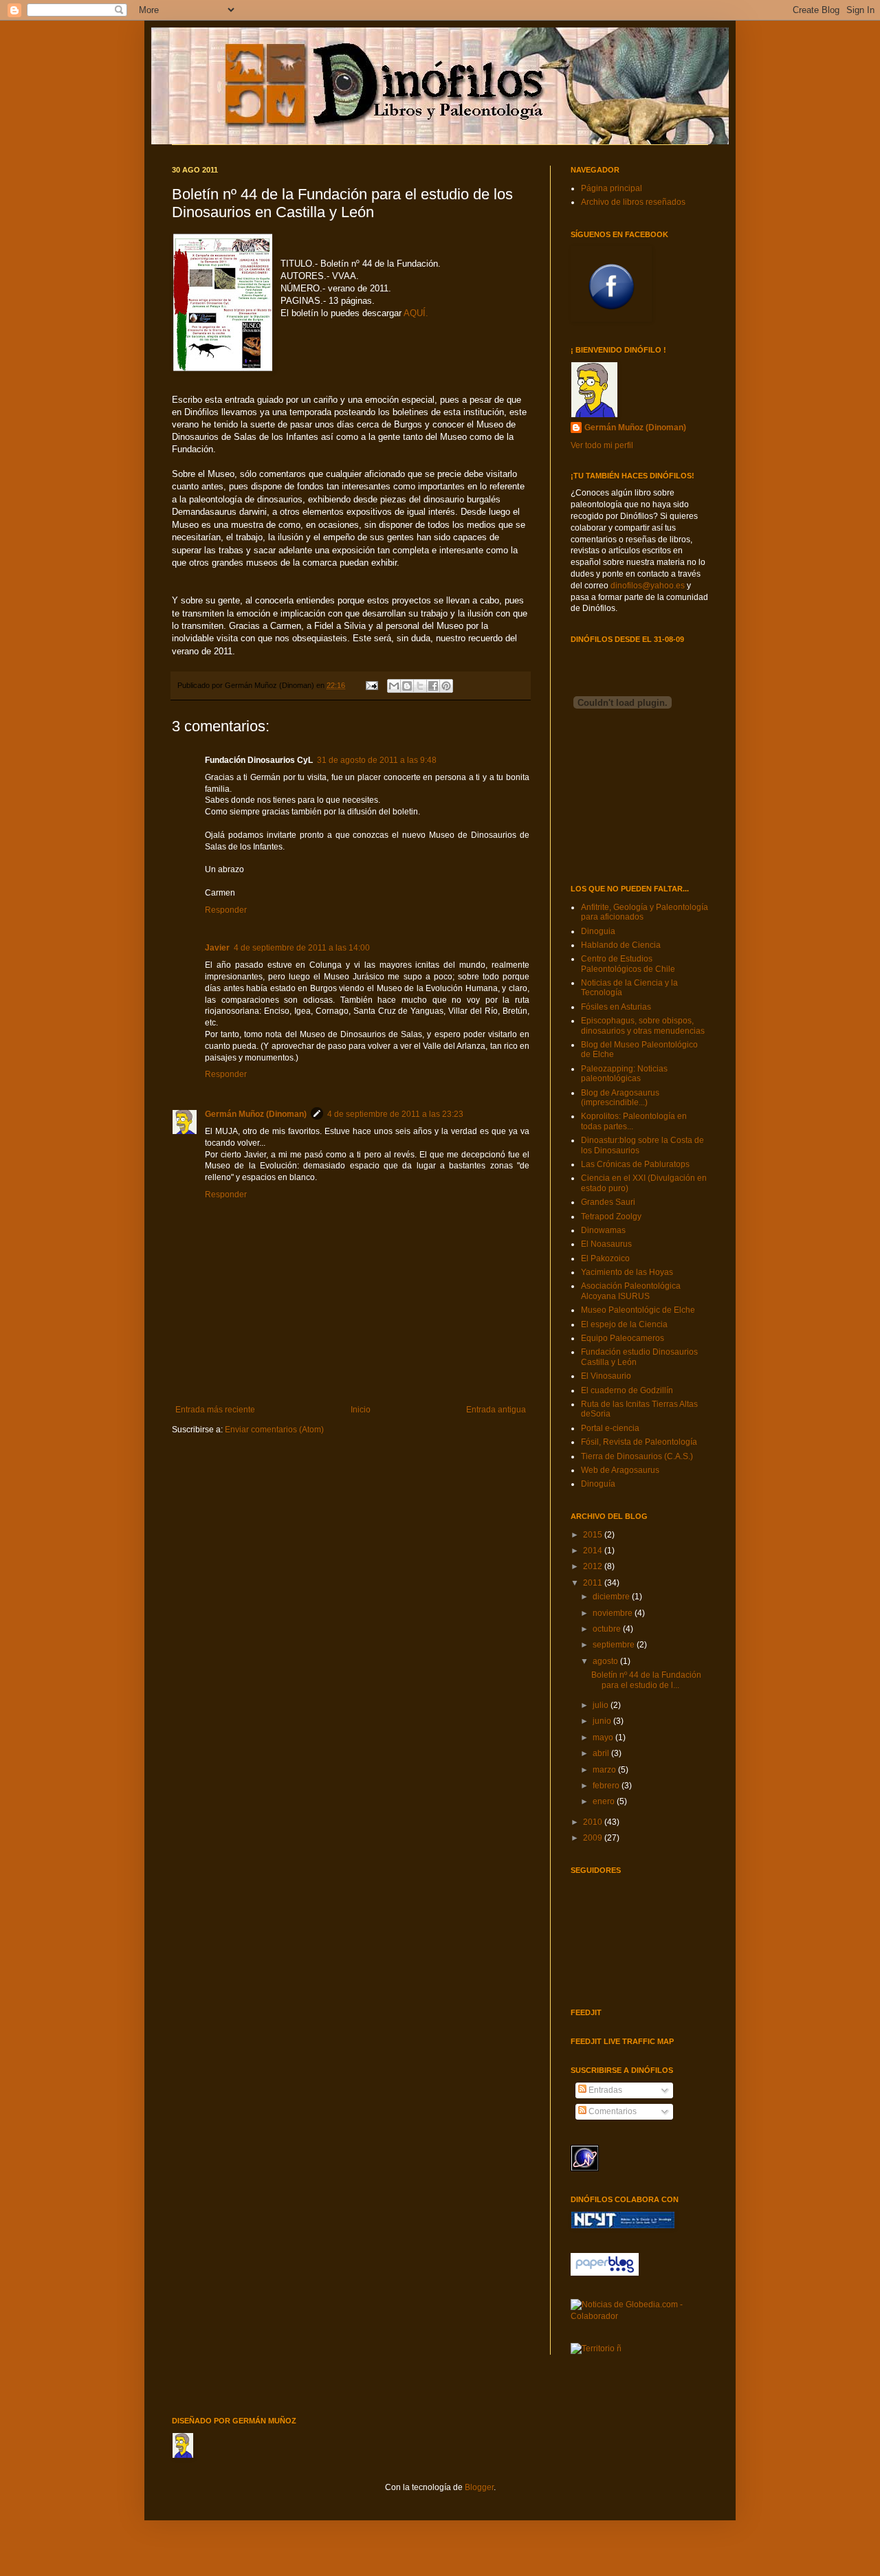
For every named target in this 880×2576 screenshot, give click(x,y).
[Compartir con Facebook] (433, 686)
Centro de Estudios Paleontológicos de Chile (628, 964)
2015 (594, 1535)
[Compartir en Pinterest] (446, 686)
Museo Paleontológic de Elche (638, 1310)
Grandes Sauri (608, 1202)
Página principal (612, 188)
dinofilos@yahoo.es (648, 586)
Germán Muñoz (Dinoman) (256, 1114)
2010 (594, 1822)
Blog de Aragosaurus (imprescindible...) (620, 1098)
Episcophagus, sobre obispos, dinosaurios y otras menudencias (643, 1025)
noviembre (614, 1613)
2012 (594, 1566)
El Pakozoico (605, 1258)
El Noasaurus (606, 1244)
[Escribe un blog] (407, 686)
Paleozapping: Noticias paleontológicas (624, 1074)
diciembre (612, 1597)
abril (602, 1753)
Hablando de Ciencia (621, 945)
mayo (604, 1737)
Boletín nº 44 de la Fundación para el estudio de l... (646, 1680)
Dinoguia (598, 931)
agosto (606, 1661)
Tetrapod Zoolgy (611, 1217)
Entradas (604, 2090)
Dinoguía (598, 1484)
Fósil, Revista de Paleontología (639, 1442)
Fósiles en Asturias (616, 1007)
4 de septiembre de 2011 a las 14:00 (302, 948)
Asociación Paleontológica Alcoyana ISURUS (631, 1291)
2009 (594, 1838)
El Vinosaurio (606, 1376)
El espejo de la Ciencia (624, 1324)
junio (603, 1721)
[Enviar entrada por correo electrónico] (371, 685)
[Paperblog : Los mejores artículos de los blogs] (605, 2273)
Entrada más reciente (215, 1410)
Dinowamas (603, 1230)
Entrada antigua (496, 1410)
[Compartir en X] (420, 686)
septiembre (615, 1645)
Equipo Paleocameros (623, 1338)
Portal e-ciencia (610, 1428)
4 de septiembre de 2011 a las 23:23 (395, 1114)
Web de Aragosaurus (620, 1470)
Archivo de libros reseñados (633, 202)
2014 (594, 1551)
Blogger (479, 2487)
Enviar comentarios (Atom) (274, 1430)
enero (605, 1801)
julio (602, 1705)
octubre (608, 1629)
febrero (607, 1786)
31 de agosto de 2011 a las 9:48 (377, 760)
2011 (594, 1583)
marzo (605, 1770)
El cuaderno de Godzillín (627, 1390)
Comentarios (612, 2111)
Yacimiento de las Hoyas (627, 1272)
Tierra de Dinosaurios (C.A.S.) (637, 1456)
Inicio (361, 1410)
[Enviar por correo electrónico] (394, 686)
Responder (226, 910)
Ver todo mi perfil (602, 445)
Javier (217, 948)
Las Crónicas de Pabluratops (635, 1164)
